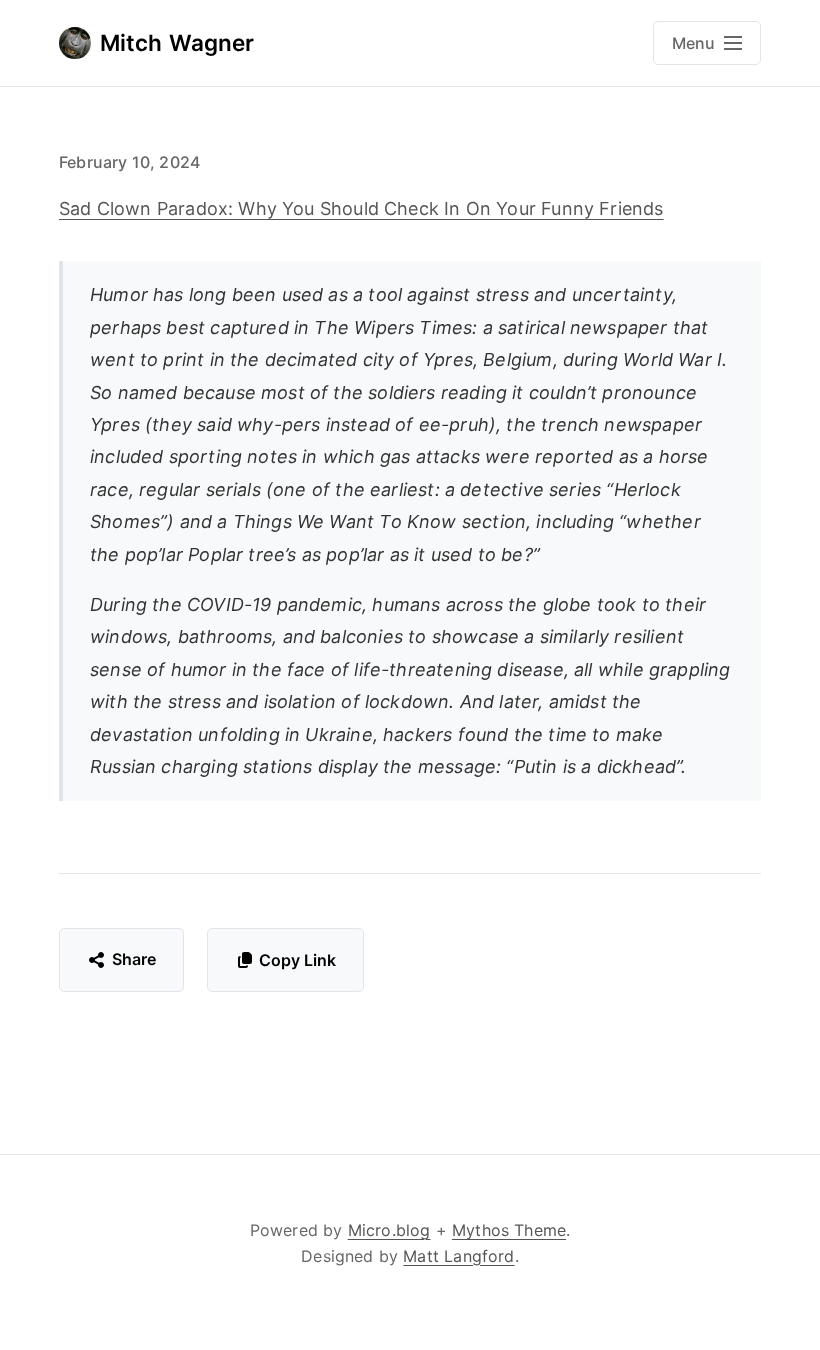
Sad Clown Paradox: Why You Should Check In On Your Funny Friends (361, 208)
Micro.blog (389, 1230)
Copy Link (297, 960)
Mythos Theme (509, 1230)
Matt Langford (458, 1256)
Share (134, 959)
